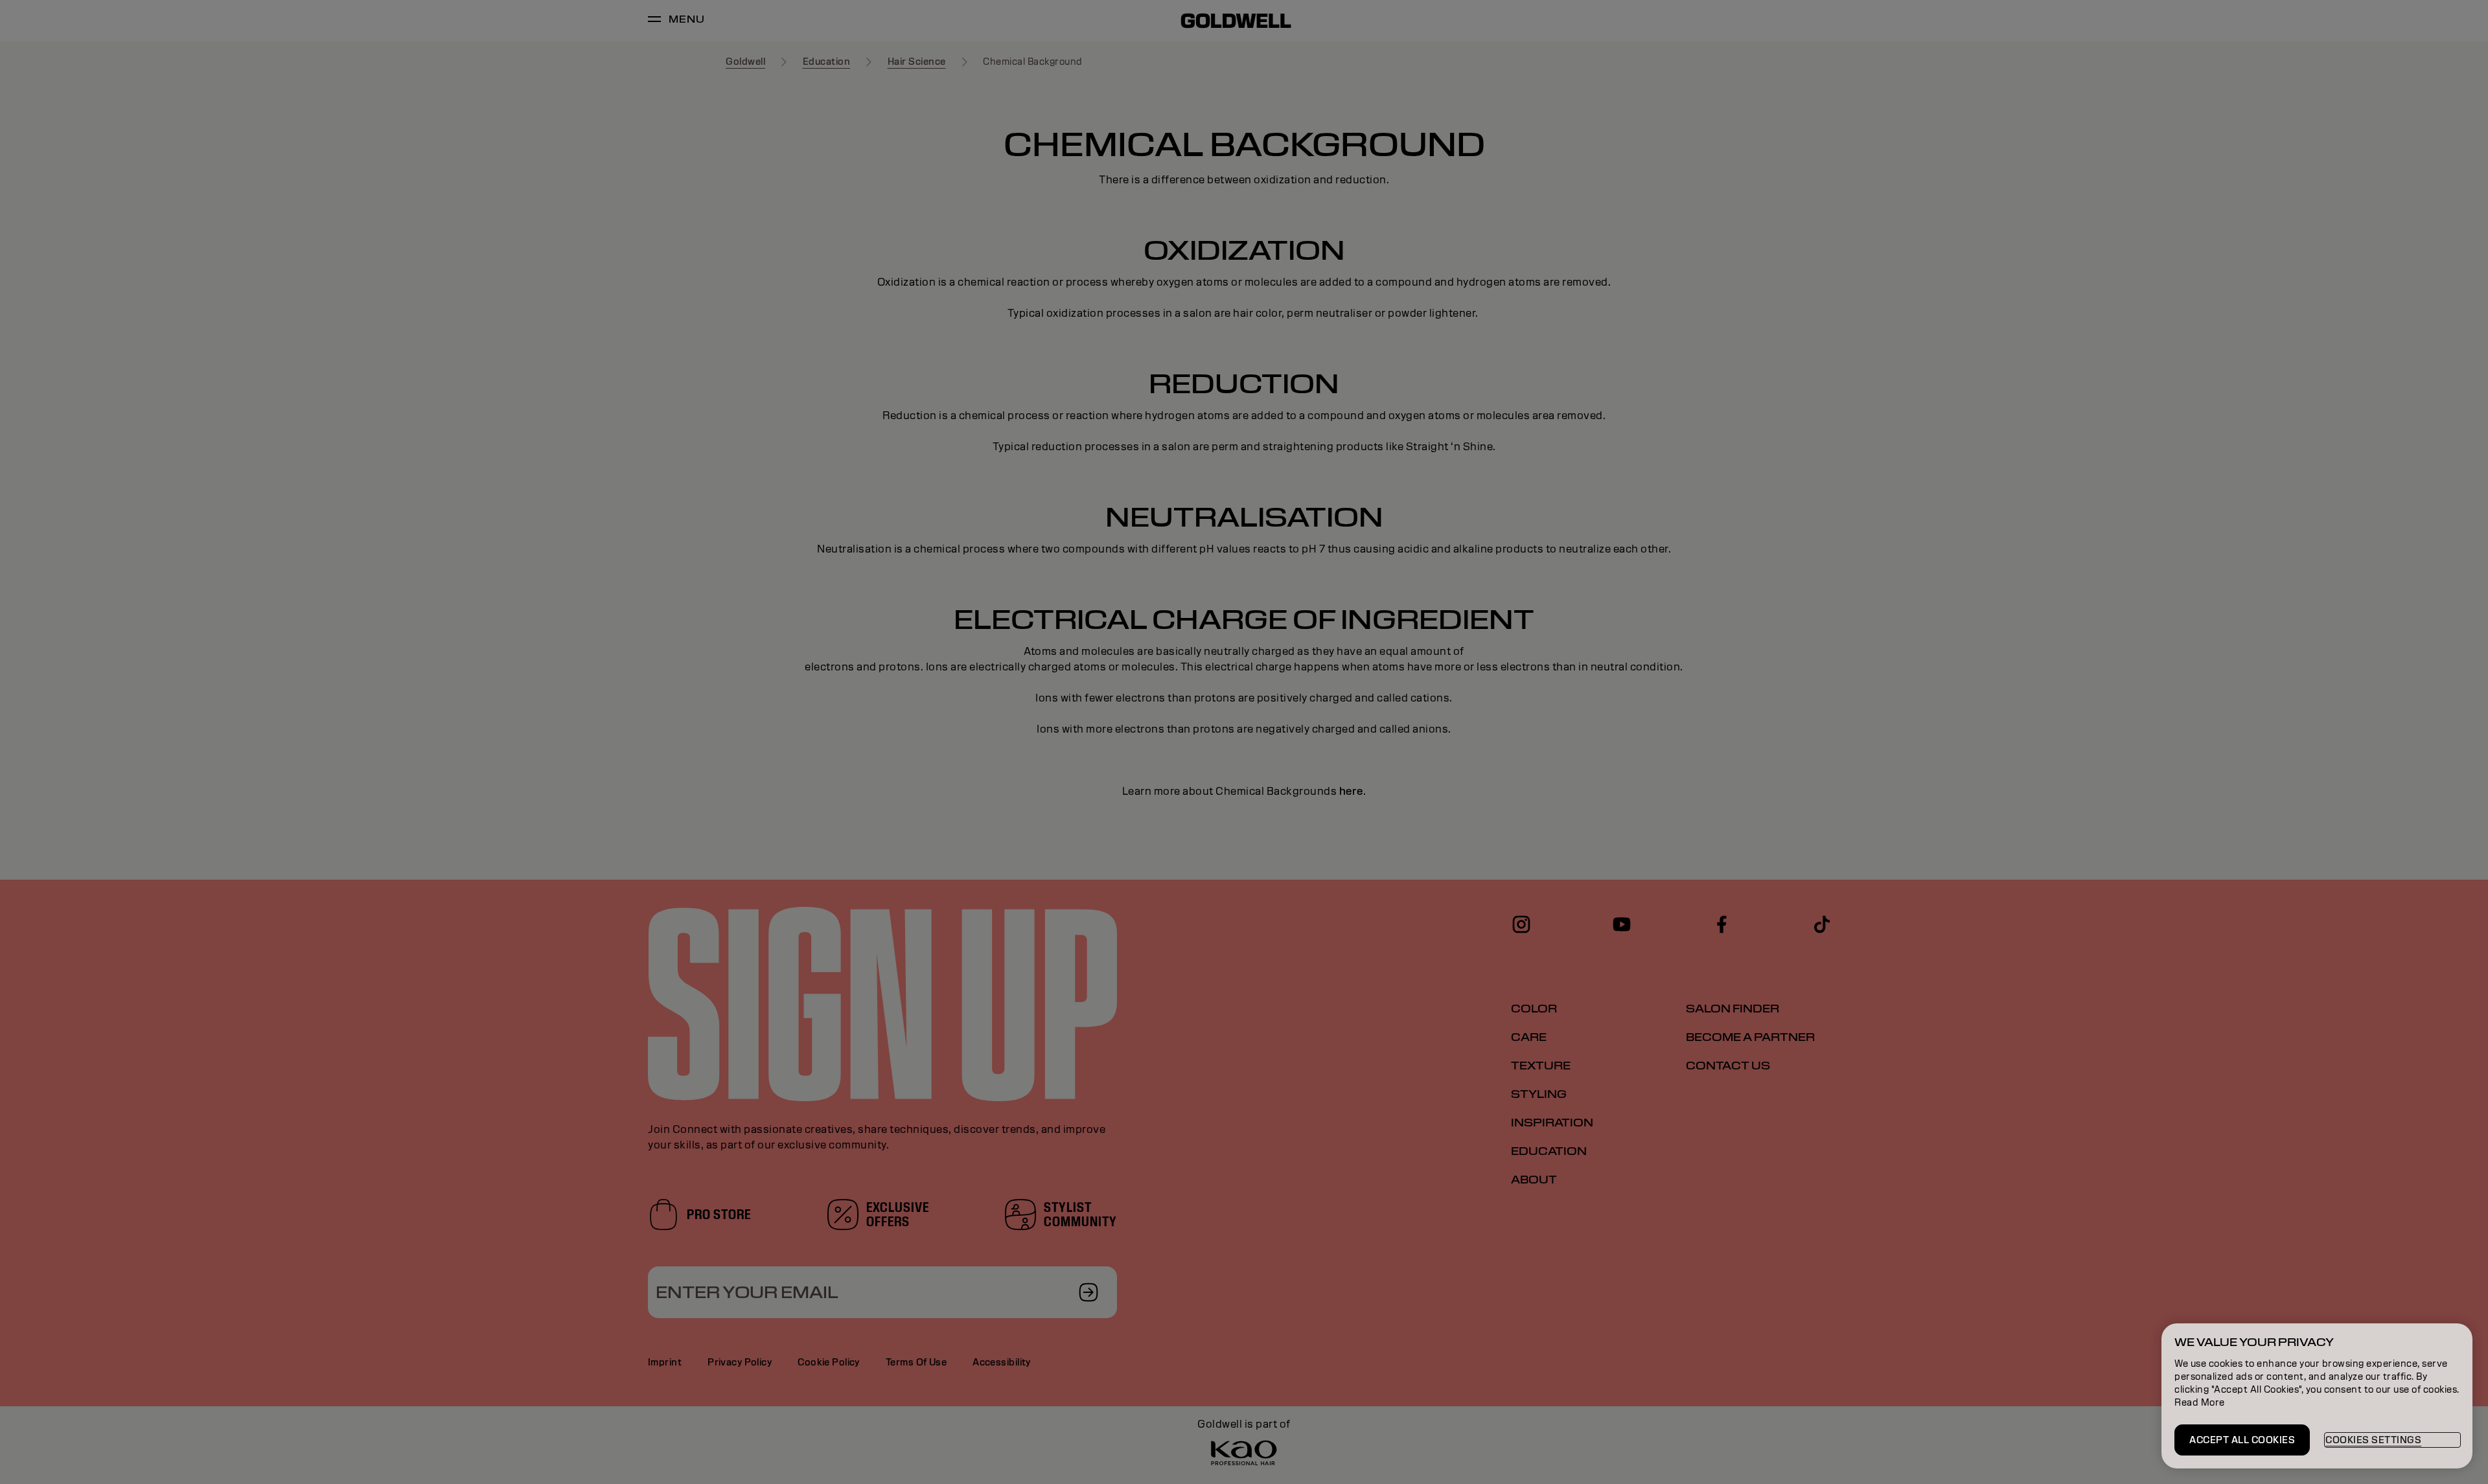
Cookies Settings (2373, 1440)
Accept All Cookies (2242, 1440)
